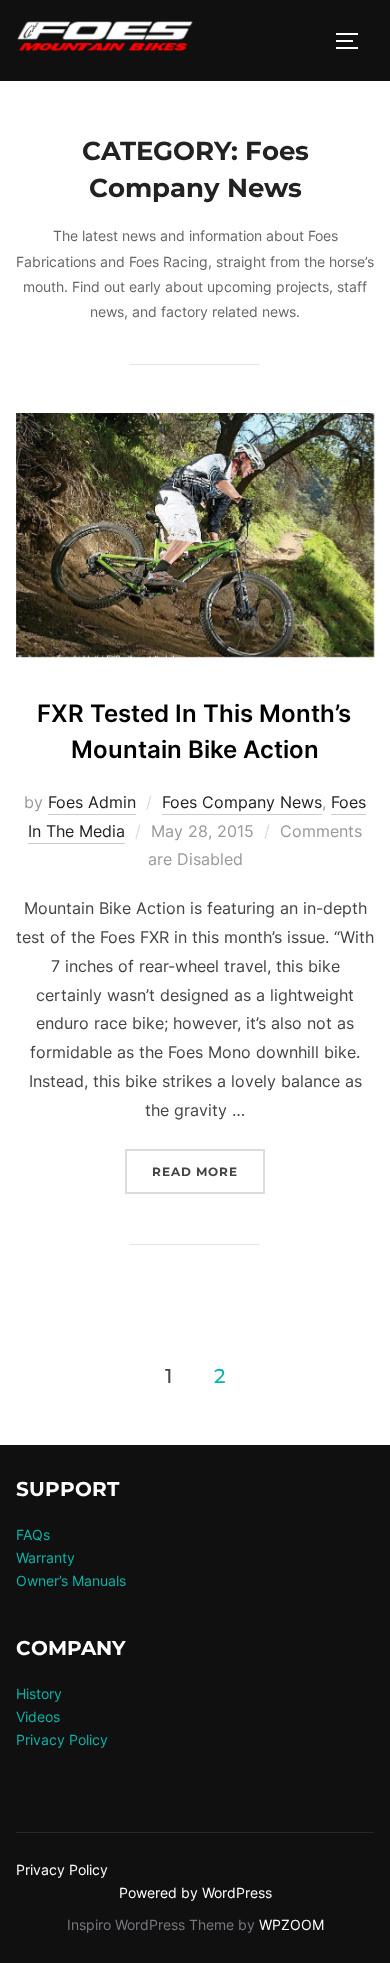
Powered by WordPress (195, 1892)
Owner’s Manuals (71, 1580)
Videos (38, 1716)
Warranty (45, 1557)
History (39, 1693)
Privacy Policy (62, 1739)
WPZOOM (291, 1924)
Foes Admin (92, 802)
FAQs (33, 1534)
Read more (208, 1171)
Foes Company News (242, 802)
